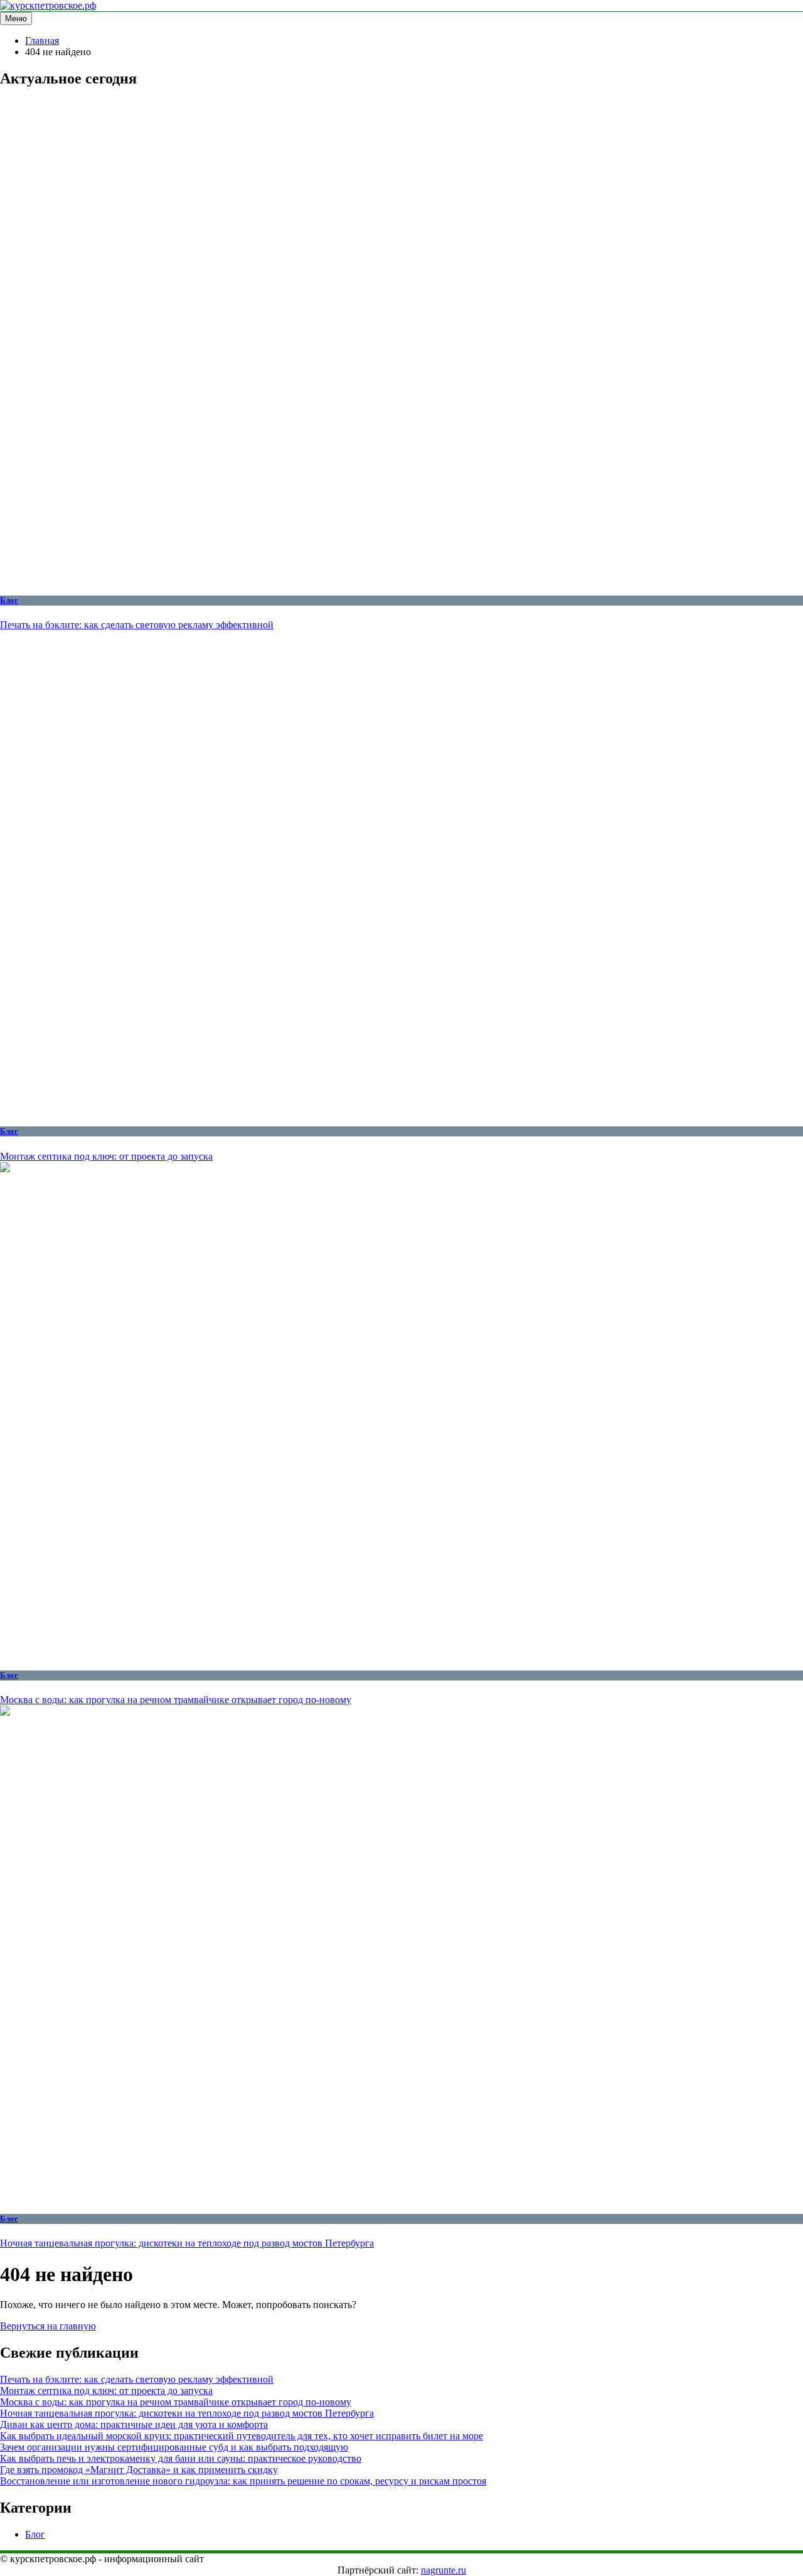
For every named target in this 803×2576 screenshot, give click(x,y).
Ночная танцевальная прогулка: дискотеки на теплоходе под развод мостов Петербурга (187, 2243)
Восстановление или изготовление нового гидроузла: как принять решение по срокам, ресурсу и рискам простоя (243, 2481)
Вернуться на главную (48, 2326)
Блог (9, 600)
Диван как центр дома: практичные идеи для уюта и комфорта (134, 2424)
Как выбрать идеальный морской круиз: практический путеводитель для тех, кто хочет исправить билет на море (242, 2436)
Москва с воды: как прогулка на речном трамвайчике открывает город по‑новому (176, 1700)
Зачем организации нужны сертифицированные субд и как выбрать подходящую (174, 2447)
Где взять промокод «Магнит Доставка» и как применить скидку (139, 2470)
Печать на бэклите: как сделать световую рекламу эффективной (137, 625)
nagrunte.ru (444, 2570)
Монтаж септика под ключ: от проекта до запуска (106, 1156)
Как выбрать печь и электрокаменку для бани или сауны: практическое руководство (181, 2458)
